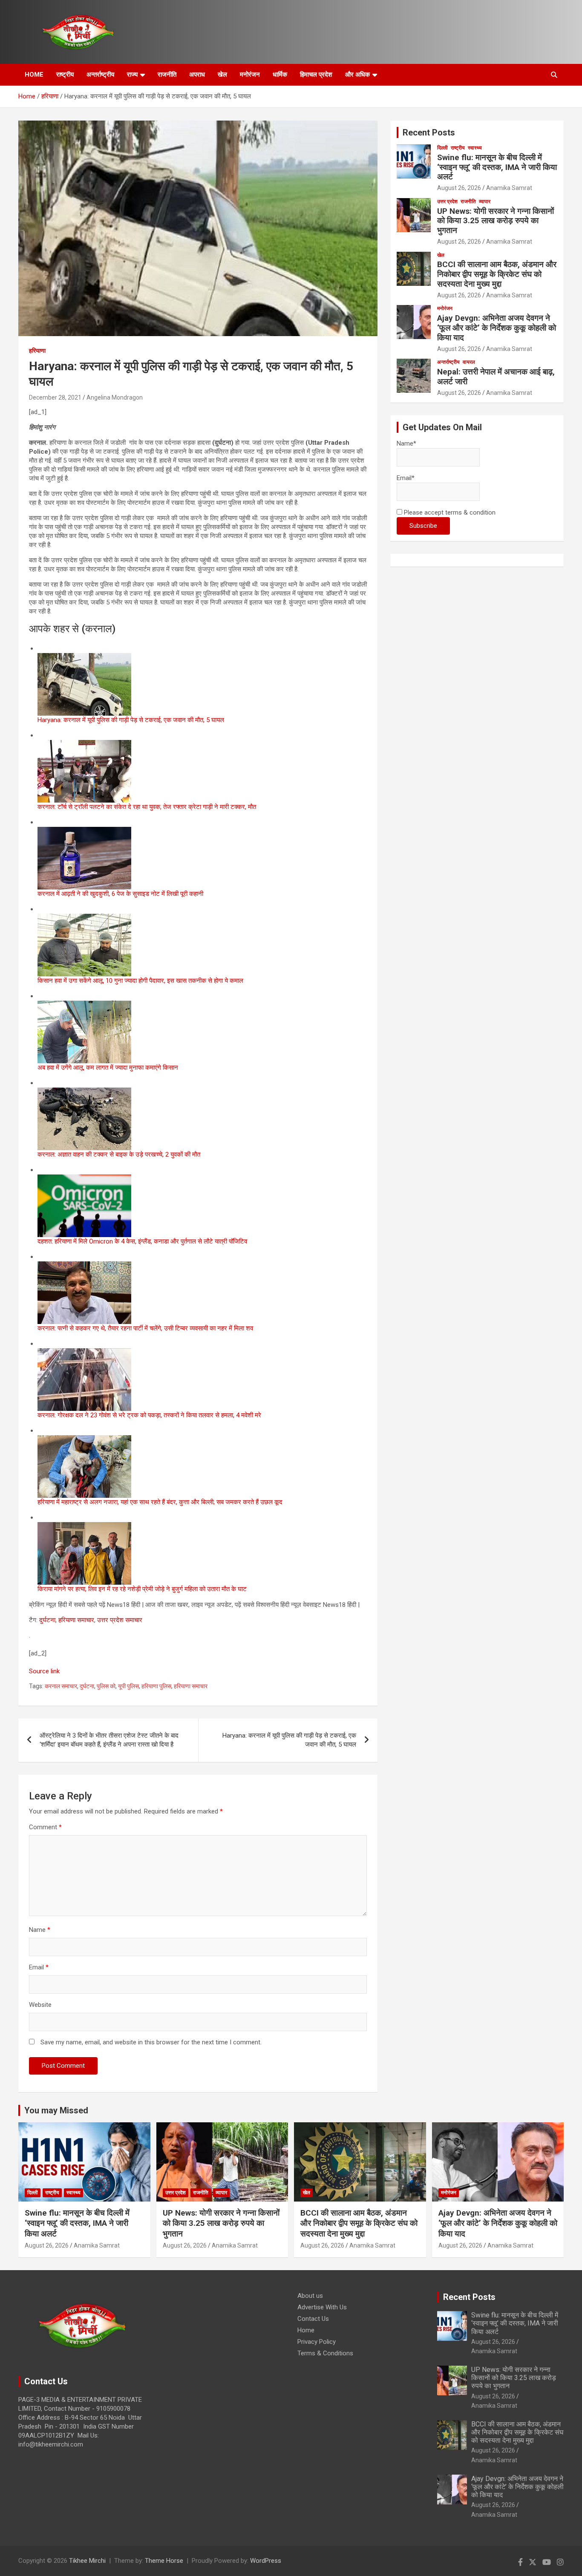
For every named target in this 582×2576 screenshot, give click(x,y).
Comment (45, 1827)
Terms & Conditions (325, 2353)
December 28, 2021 (55, 397)
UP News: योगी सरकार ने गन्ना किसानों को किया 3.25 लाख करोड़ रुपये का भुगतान (496, 221)
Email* (406, 478)
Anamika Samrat (509, 188)
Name (40, 1930)
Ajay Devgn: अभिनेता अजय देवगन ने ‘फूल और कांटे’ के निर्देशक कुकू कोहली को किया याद (497, 328)
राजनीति (167, 75)
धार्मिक (280, 75)
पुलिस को (106, 1686)
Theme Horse (164, 2561)
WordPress (266, 2561)
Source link (44, 1671)
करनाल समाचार (61, 1686)
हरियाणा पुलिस (156, 1686)
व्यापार (485, 201)
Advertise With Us (322, 2307)
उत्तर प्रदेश (447, 201)
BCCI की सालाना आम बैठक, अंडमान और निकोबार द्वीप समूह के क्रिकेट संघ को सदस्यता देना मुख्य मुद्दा (497, 274)
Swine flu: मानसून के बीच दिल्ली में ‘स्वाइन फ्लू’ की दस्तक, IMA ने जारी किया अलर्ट (497, 167)
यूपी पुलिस (128, 1686)
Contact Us (313, 2319)
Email (39, 1967)
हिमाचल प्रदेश (316, 75)
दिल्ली (442, 148)
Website (40, 2005)
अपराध (197, 75)
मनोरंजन (250, 75)
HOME (34, 75)
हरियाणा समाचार (76, 1620)
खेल (222, 75)
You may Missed (56, 2110)
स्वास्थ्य (475, 148)
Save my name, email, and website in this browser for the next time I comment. (151, 2042)
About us (310, 2296)
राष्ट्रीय (65, 75)
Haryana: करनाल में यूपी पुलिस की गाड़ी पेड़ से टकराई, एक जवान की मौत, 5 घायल (289, 1740)
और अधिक (357, 75)
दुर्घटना (47, 1620)
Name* (406, 443)
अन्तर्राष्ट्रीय (100, 75)
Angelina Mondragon (115, 397)
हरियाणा (37, 351)
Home (306, 2330)
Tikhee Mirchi (87, 2561)
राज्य (132, 75)
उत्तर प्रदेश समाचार (120, 1620)
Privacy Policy (317, 2342)
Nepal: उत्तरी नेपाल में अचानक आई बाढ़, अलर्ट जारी (496, 377)
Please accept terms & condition (449, 512)
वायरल (469, 362)
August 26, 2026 (459, 188)
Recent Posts (429, 132)
